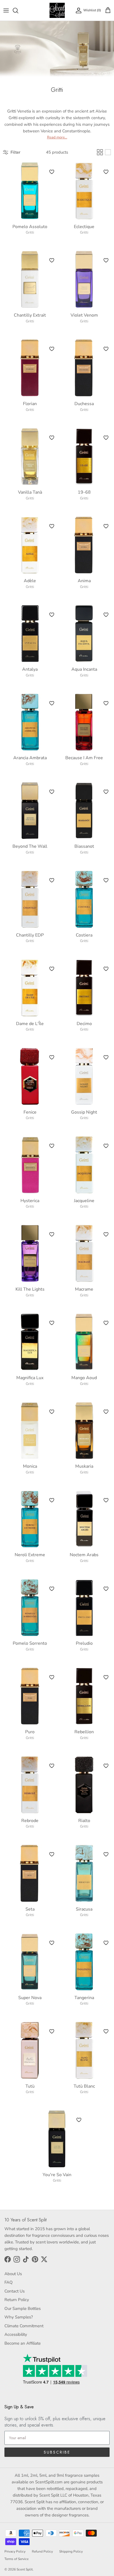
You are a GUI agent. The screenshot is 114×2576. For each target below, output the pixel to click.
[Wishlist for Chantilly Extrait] (52, 260)
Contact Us (15, 2291)
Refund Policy (42, 2551)
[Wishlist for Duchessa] (106, 349)
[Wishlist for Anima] (106, 526)
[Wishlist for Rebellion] (106, 1677)
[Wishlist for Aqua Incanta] (106, 615)
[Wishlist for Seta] (52, 1854)
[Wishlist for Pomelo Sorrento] (52, 1589)
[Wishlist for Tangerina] (106, 1943)
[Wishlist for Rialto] (106, 1766)
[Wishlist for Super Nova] (52, 1943)
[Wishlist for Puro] (52, 1677)
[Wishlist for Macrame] (106, 1234)
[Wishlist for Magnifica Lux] (52, 1323)
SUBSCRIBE (57, 2452)
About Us (13, 2274)
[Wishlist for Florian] (52, 349)
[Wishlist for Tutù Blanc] (106, 2031)
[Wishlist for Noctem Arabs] (106, 1500)
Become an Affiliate (23, 2343)
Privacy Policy (15, 2551)
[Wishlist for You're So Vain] (79, 2120)
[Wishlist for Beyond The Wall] (52, 792)
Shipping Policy (71, 2551)
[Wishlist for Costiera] (106, 880)
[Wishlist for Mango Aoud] (106, 1323)
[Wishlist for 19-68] (106, 438)
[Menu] (6, 10)
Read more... (57, 137)
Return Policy (17, 2300)
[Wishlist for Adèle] (52, 526)
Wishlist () (92, 10)
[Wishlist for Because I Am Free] (106, 703)
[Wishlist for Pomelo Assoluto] (52, 172)
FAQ (9, 2282)
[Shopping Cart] (108, 10)
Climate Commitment (24, 2326)
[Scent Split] (57, 10)
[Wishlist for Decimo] (106, 969)
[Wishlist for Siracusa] (106, 1854)
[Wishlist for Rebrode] (52, 1766)
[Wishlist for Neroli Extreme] (52, 1500)
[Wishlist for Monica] (52, 1412)
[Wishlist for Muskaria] (106, 1412)
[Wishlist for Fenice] (52, 1057)
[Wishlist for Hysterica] (52, 1146)
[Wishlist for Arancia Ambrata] (52, 703)
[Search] (18, 10)
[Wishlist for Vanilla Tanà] (52, 438)
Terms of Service (16, 2559)
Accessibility (16, 2334)
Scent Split (25, 2569)
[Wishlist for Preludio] (106, 1589)
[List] (108, 152)
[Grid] (100, 152)
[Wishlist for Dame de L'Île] (52, 969)
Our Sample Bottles (23, 2308)
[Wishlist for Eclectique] (106, 172)
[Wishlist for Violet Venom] (106, 260)
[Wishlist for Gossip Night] (106, 1057)
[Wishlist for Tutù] (52, 2031)
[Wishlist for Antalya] (52, 615)
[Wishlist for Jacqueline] (106, 1146)
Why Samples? (19, 2317)
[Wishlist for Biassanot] (106, 792)
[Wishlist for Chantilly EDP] (52, 880)
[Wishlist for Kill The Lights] (52, 1234)
